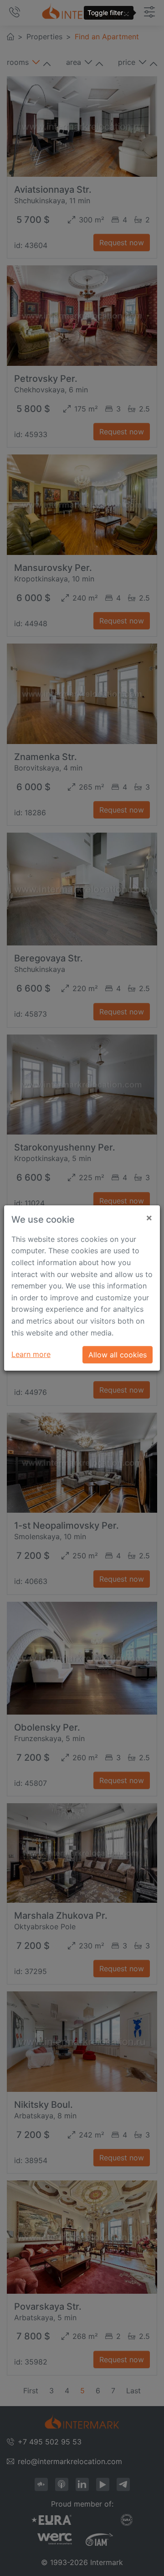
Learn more (31, 1354)
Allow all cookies (118, 1355)
